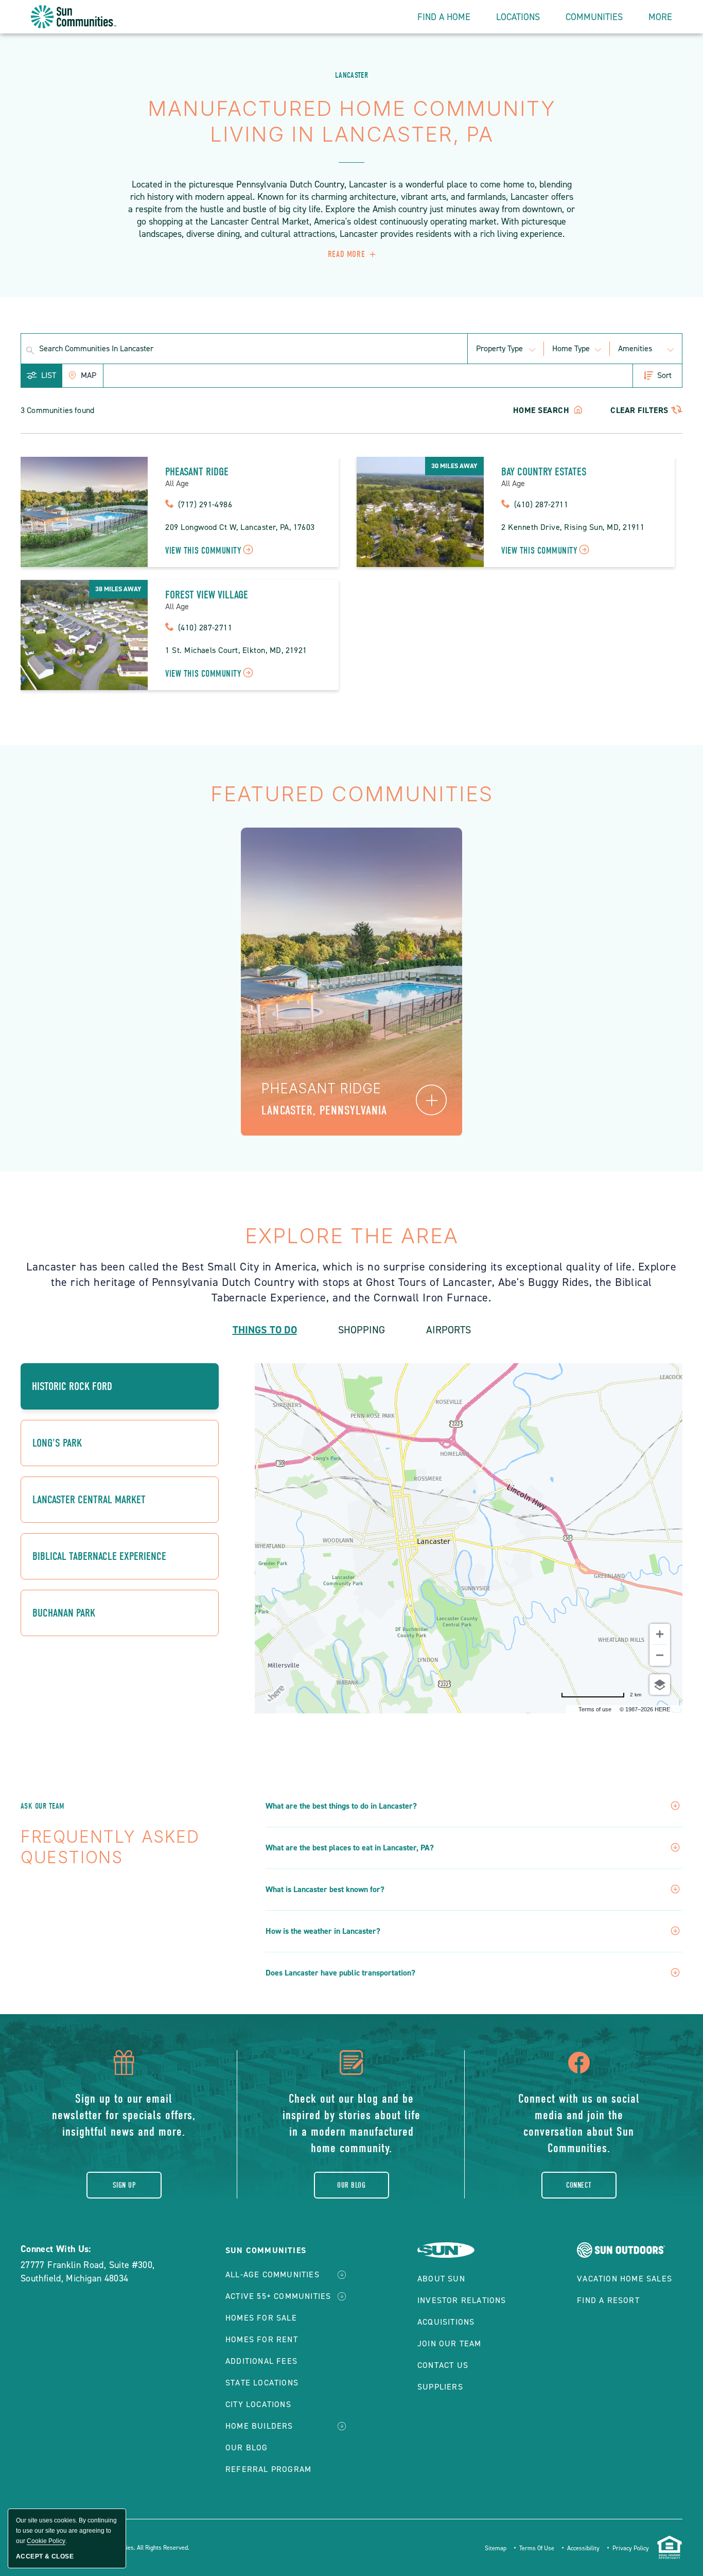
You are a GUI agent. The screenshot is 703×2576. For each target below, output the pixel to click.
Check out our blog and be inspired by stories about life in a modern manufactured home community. (351, 2123)
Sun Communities (266, 2250)
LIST (49, 375)
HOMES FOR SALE (261, 2318)
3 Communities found (57, 410)
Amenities (635, 348)
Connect (579, 2185)
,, (88, 2272)
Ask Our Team (42, 1806)
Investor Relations (462, 2300)
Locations (518, 17)
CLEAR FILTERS (639, 410)
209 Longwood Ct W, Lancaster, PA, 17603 (240, 527)
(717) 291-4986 (205, 504)
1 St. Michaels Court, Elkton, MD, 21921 (236, 650)
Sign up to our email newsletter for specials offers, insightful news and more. (124, 2115)
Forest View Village (207, 595)
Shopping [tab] (362, 1330)
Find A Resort (608, 2300)
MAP (89, 375)
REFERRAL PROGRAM (268, 2469)
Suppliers (440, 2387)
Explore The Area (352, 1236)
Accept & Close (45, 2556)
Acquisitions (446, 2322)
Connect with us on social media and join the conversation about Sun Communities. (579, 2123)
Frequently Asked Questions (110, 1847)
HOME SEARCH (542, 410)
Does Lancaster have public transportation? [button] (340, 1973)
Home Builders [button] (259, 2426)
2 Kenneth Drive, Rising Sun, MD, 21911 (573, 527)
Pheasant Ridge (197, 472)
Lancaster (351, 75)
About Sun (441, 2279)
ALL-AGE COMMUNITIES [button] (273, 2274)
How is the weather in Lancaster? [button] (323, 1931)
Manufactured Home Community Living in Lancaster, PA (352, 121)
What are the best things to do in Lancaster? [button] (341, 1806)
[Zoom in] (660, 1634)
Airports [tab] (449, 1330)
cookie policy (46, 2541)
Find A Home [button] (444, 17)
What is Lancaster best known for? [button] (325, 1890)
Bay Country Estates (544, 472)
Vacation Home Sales (625, 2279)
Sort (664, 375)
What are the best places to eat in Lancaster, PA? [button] (350, 1848)
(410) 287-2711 (541, 504)
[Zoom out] (660, 1655)
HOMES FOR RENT (262, 2339)
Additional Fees (261, 2361)
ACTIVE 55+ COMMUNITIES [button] (278, 2296)
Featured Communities (352, 794)
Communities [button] (594, 17)
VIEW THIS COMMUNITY (203, 551)
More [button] (660, 17)
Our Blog (351, 2185)
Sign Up (124, 2185)
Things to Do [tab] (265, 1330)
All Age (177, 484)
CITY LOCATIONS (258, 2404)
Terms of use (595, 1709)
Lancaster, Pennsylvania (324, 1110)
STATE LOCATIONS (262, 2383)
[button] (431, 1100)
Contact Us (443, 2365)
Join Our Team (450, 2343)
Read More (346, 254)
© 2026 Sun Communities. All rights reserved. (128, 2548)
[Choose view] (660, 1685)
